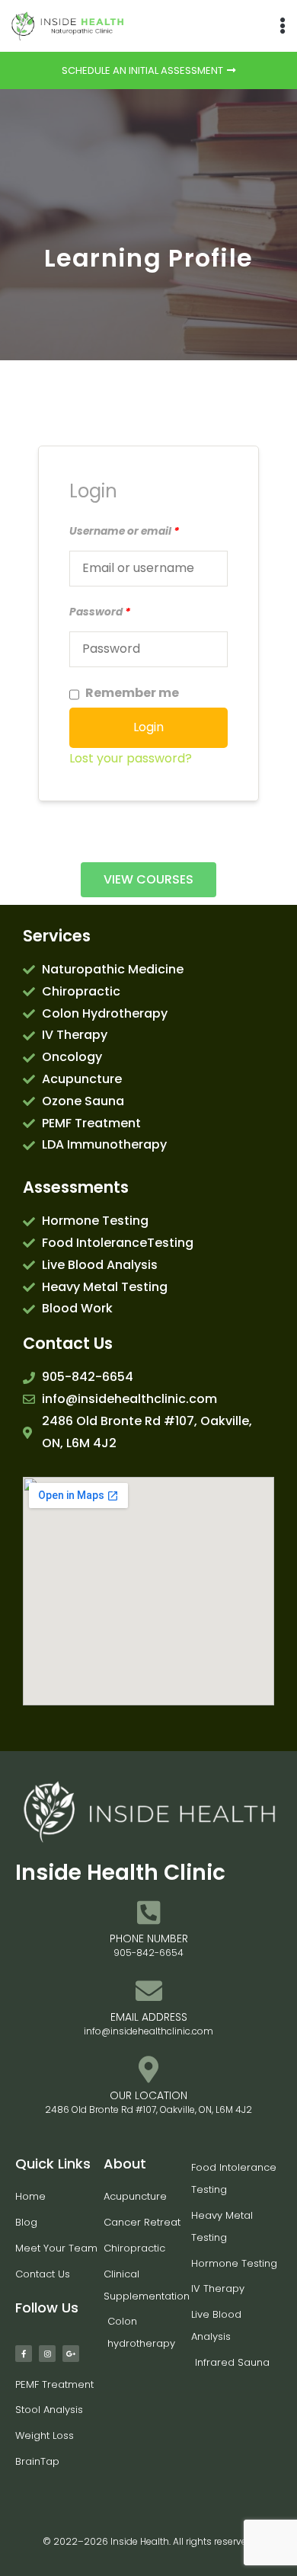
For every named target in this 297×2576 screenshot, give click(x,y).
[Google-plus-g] (71, 2354)
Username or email (124, 531)
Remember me (132, 693)
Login (148, 727)
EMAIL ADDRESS (149, 2017)
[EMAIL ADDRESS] (149, 1991)
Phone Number (149, 1938)
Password (100, 612)
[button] (282, 26)
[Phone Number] (149, 1912)
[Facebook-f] (24, 2354)
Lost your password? (131, 758)
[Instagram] (47, 2354)
